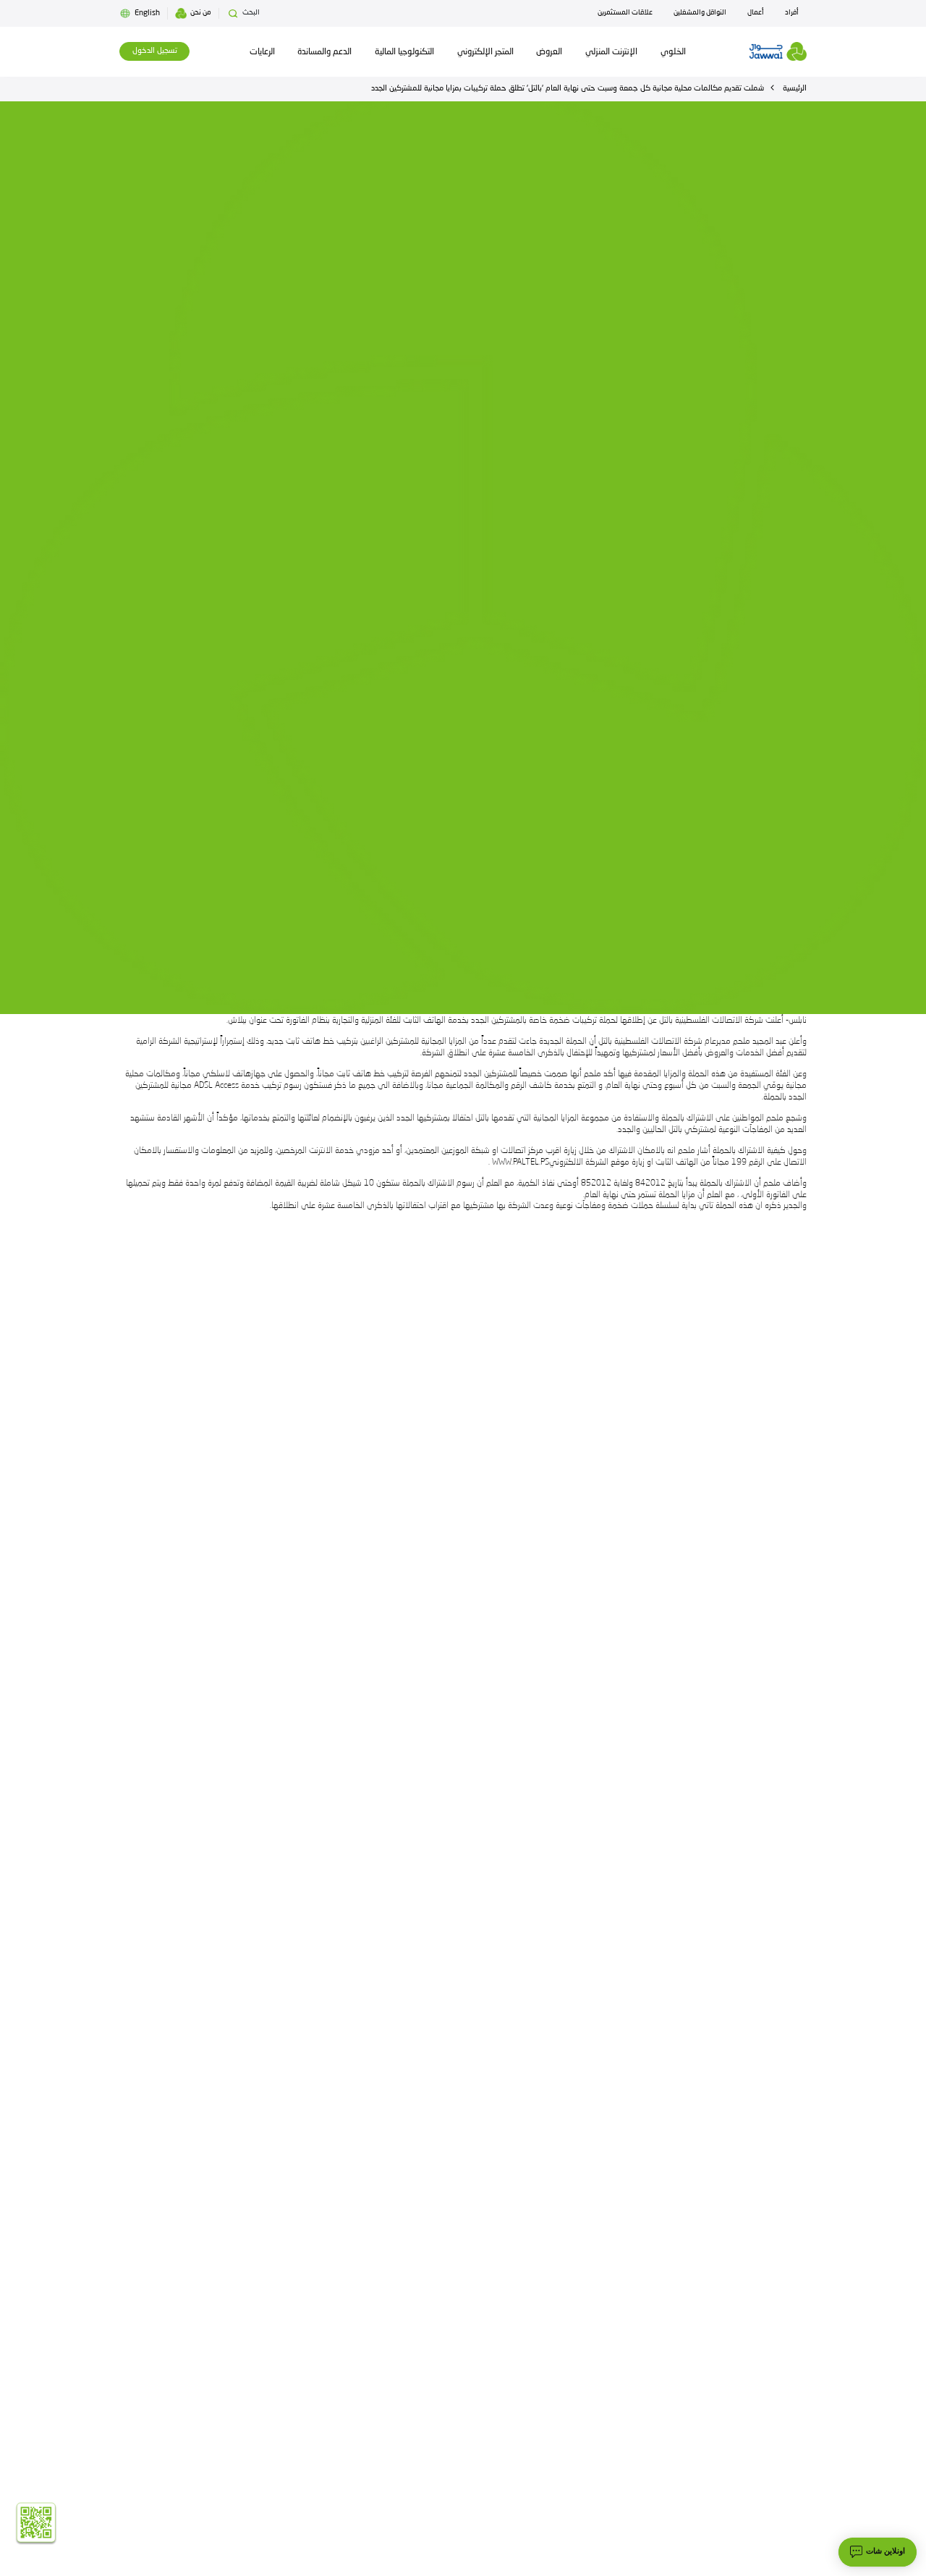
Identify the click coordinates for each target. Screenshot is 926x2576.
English (147, 13)
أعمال (756, 13)
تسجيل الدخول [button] (155, 51)
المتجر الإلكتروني (485, 52)
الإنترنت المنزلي (611, 52)
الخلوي (673, 52)
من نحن (201, 13)
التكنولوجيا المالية (404, 52)
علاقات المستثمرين (625, 13)
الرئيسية (795, 89)
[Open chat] (878, 2552)
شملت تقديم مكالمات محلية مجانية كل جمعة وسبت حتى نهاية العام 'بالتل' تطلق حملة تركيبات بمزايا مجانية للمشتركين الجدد (568, 89)
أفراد (792, 13)
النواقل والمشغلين (700, 13)
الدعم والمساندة (324, 52)
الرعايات (262, 52)
